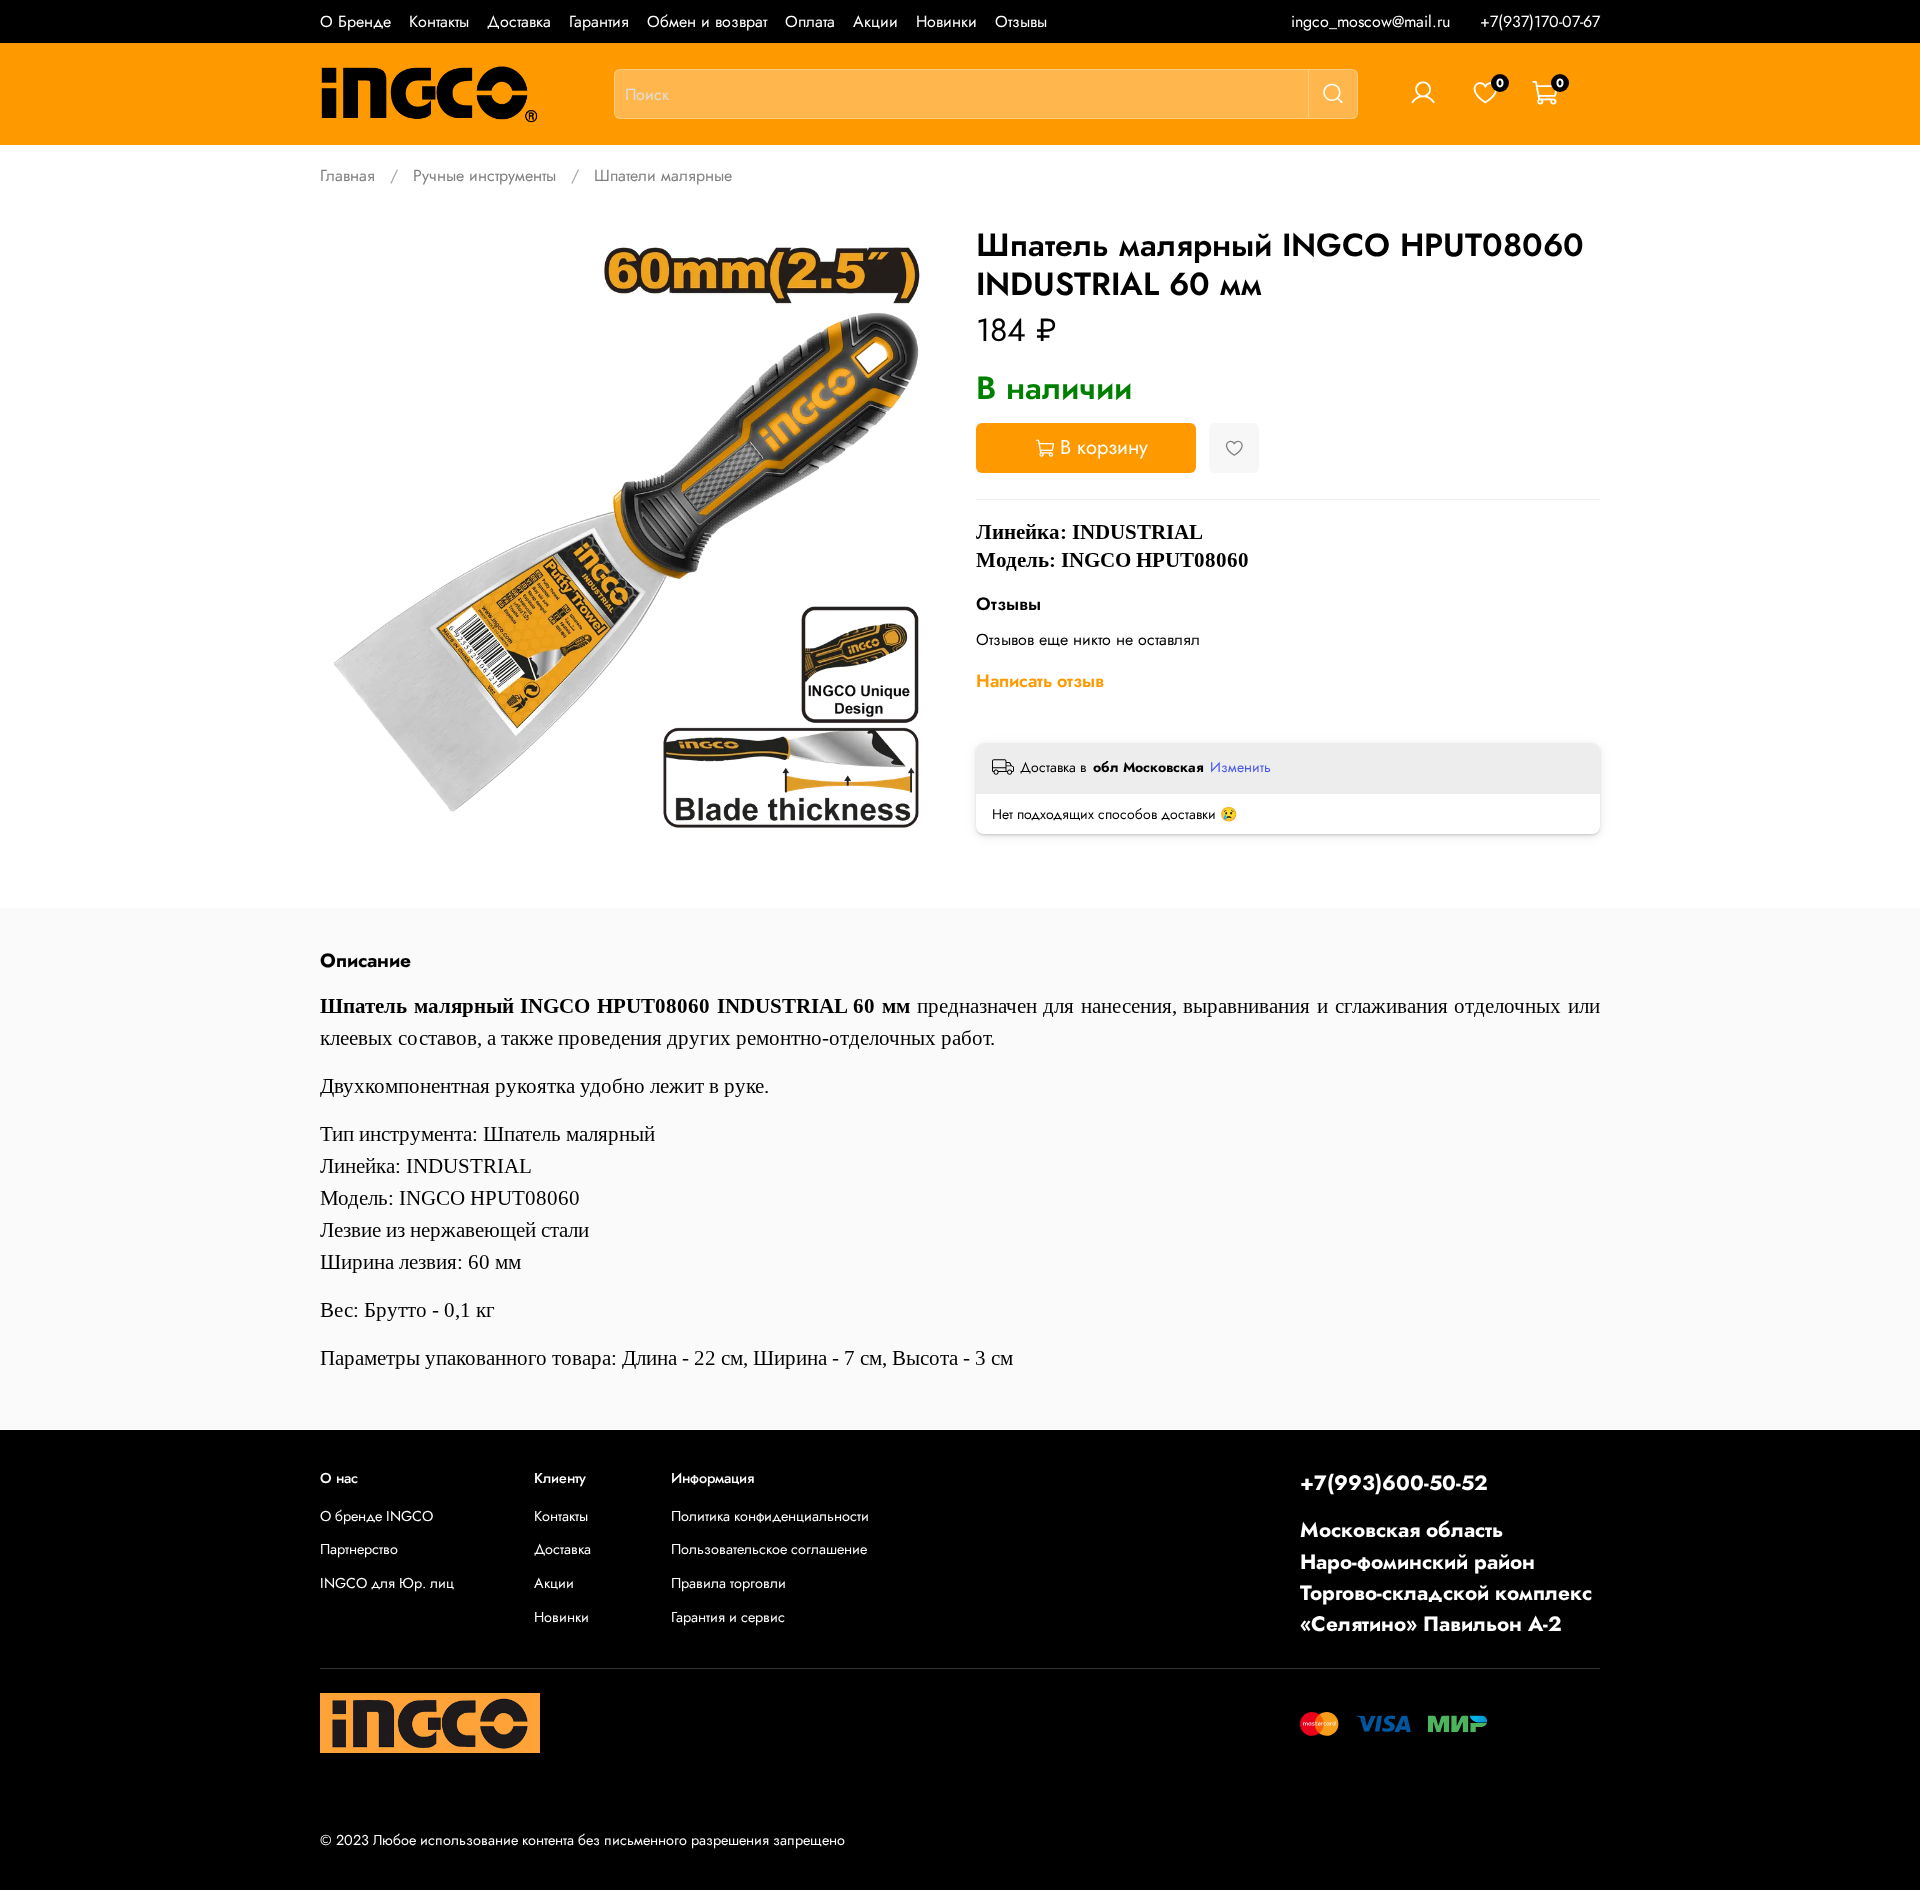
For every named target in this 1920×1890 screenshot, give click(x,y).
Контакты (439, 21)
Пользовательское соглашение (769, 1549)
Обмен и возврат (707, 21)
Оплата (810, 21)
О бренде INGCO (376, 1516)
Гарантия (599, 21)
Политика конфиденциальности (770, 1516)
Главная (347, 175)
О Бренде (355, 21)
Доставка (519, 21)
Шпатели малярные (663, 175)
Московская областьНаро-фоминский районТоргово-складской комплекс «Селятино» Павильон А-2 (1446, 1577)
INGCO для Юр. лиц (387, 1583)
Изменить (1240, 767)
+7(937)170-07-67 (1540, 21)
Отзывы (1021, 21)
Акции (875, 21)
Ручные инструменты (484, 175)
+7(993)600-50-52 (1394, 1483)
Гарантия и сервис (728, 1617)
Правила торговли (728, 1583)
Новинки (946, 21)
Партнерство (359, 1549)
